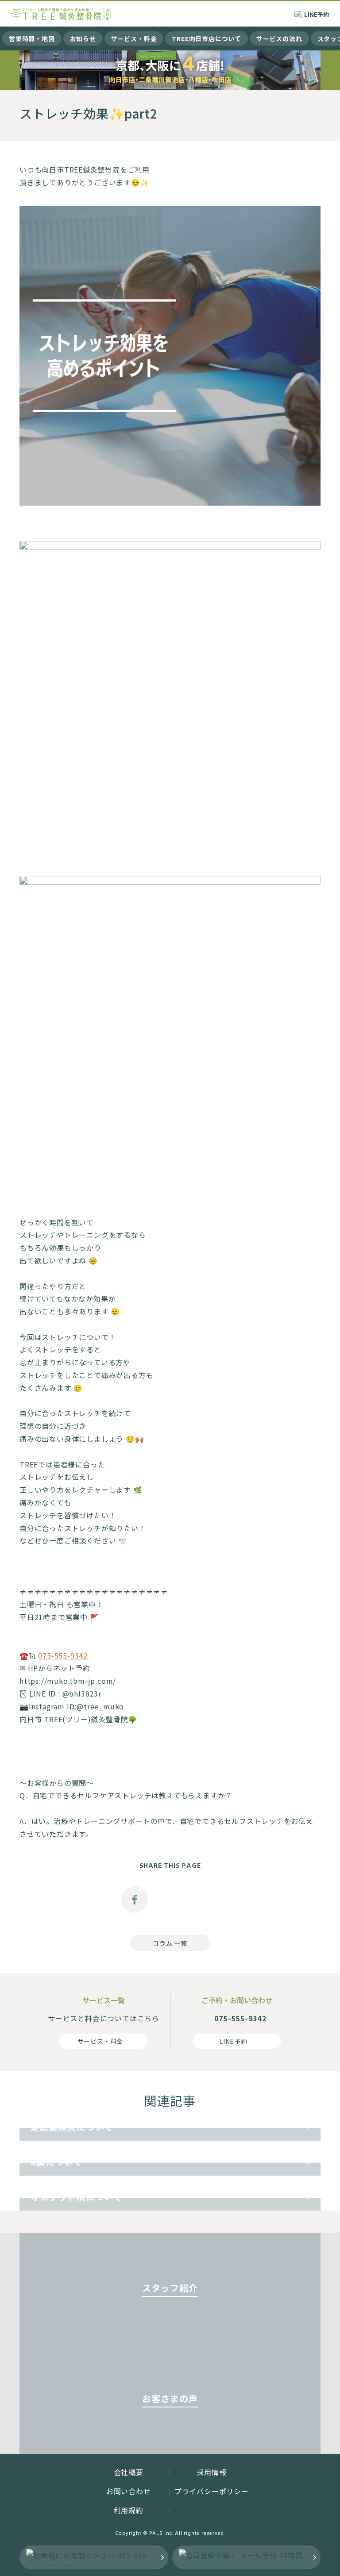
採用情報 (211, 2472)
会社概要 (129, 2472)
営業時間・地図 (32, 38)
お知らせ (83, 38)
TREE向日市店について (207, 38)
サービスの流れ (279, 38)
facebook (135, 1900)
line (205, 1900)
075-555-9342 (63, 1655)
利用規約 (129, 2510)
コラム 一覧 (170, 1943)
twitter (170, 1900)
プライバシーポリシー (212, 2491)
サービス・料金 (134, 38)
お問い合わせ (129, 2491)
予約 (317, 14)
